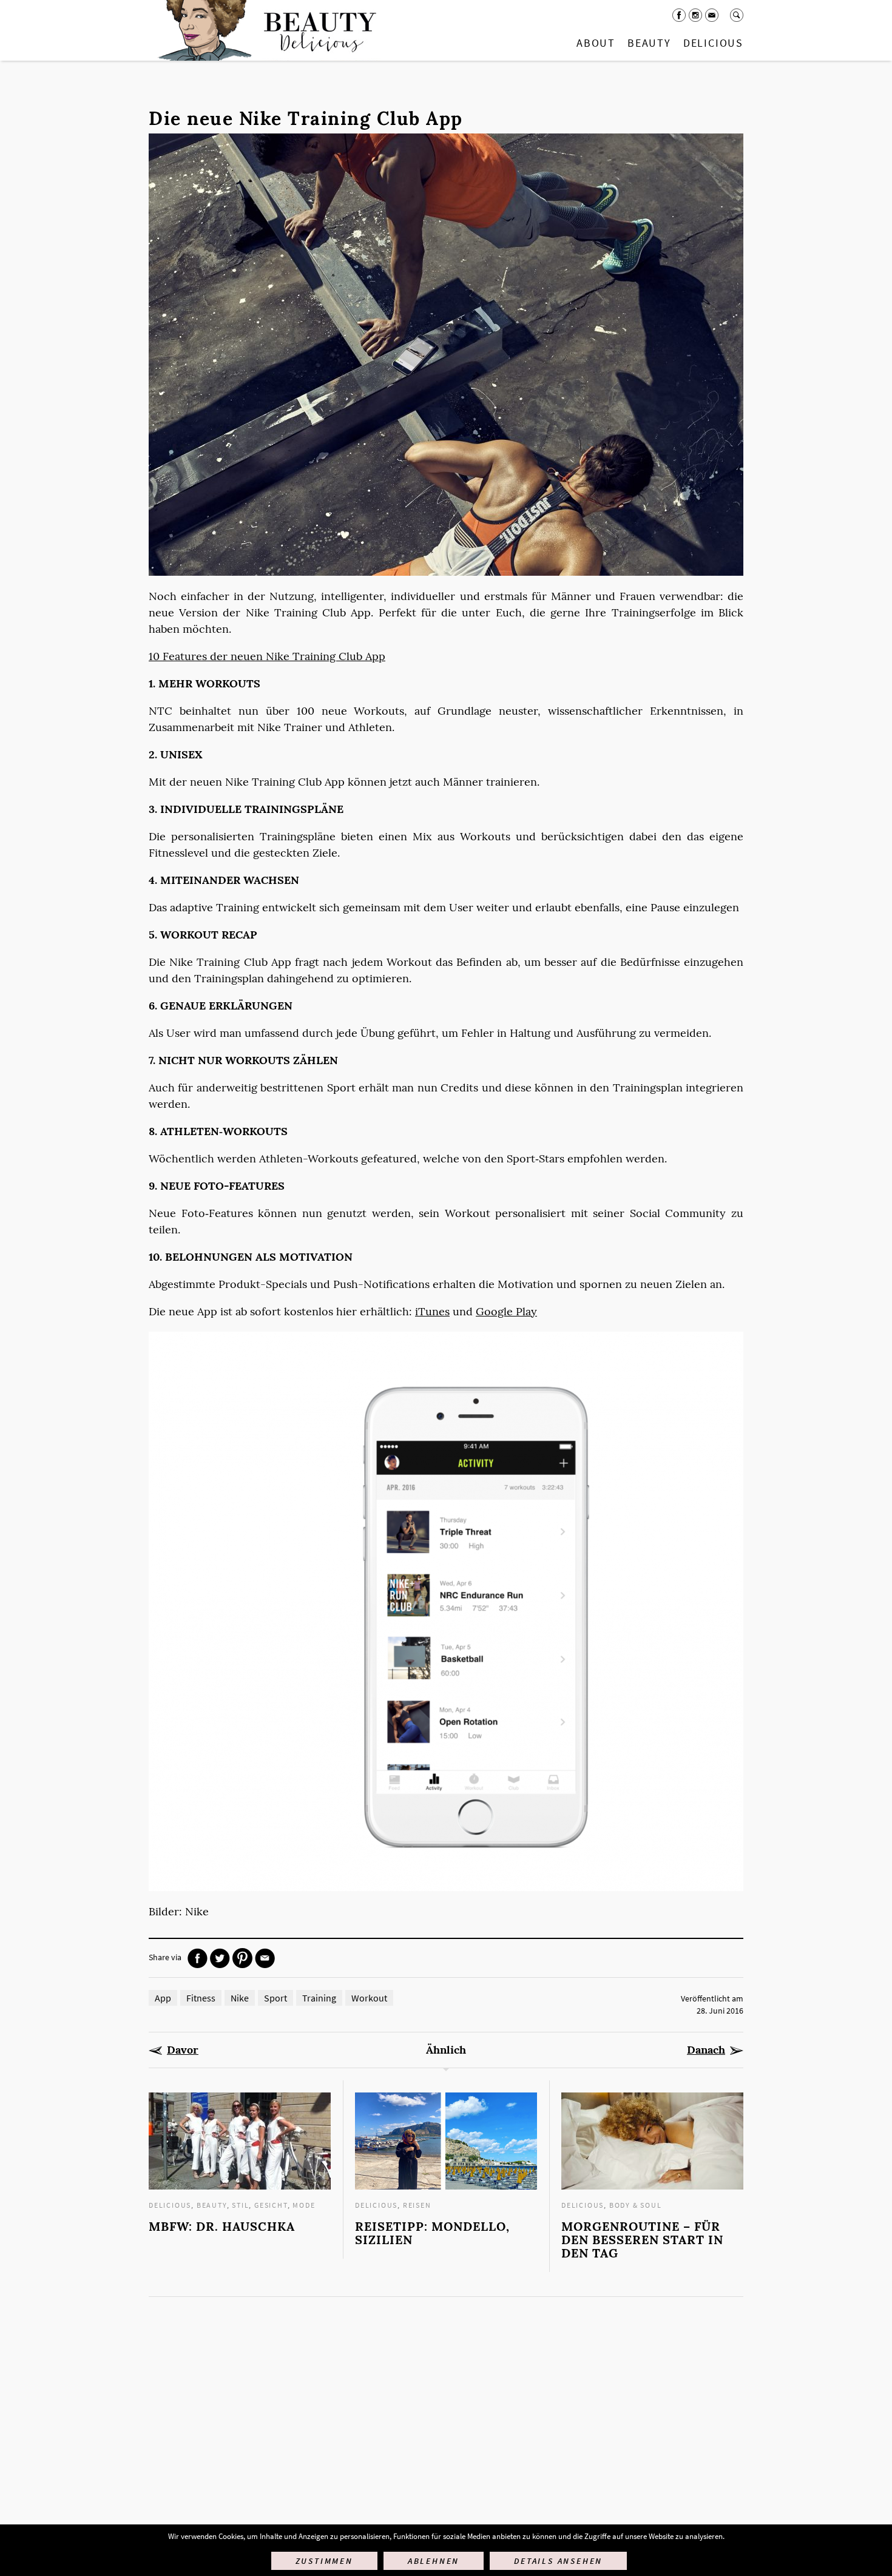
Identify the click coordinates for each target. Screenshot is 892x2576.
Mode (304, 2205)
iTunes (432, 1311)
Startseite (265, 30)
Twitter (220, 1958)
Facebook (679, 15)
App (163, 1998)
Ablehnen (434, 2561)
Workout (369, 1998)
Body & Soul (636, 2205)
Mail (712, 15)
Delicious (713, 43)
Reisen (417, 2205)
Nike (240, 1998)
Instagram (695, 15)
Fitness (201, 1998)
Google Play (506, 1311)
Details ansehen (558, 2561)
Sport (275, 1998)
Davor (183, 2050)
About (596, 43)
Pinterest (242, 1958)
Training (319, 1998)
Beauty (649, 43)
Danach (706, 2050)
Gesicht (271, 2205)
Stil (240, 2205)
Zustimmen (324, 2561)
